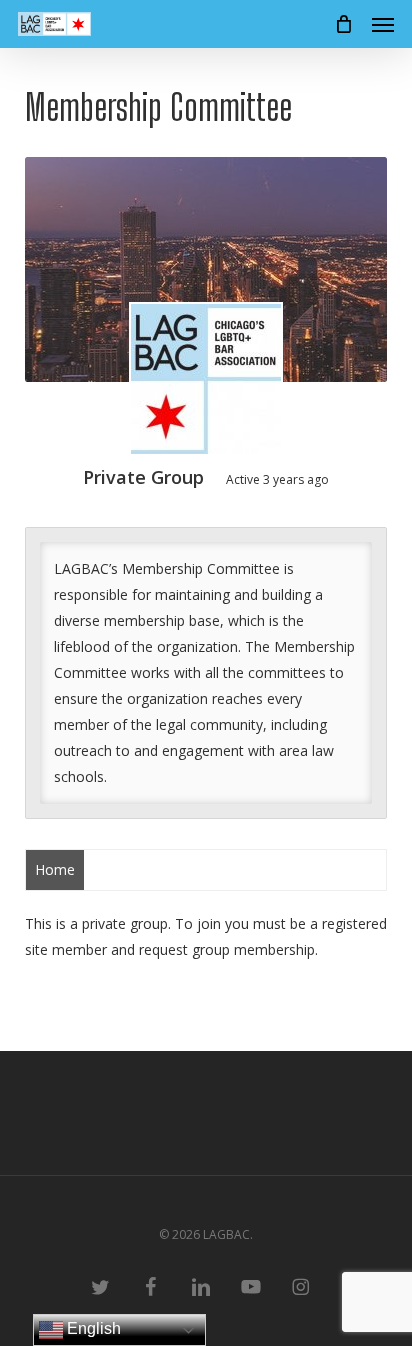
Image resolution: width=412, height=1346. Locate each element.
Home (55, 869)
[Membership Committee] (206, 383)
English (92, 1328)
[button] (383, 24)
